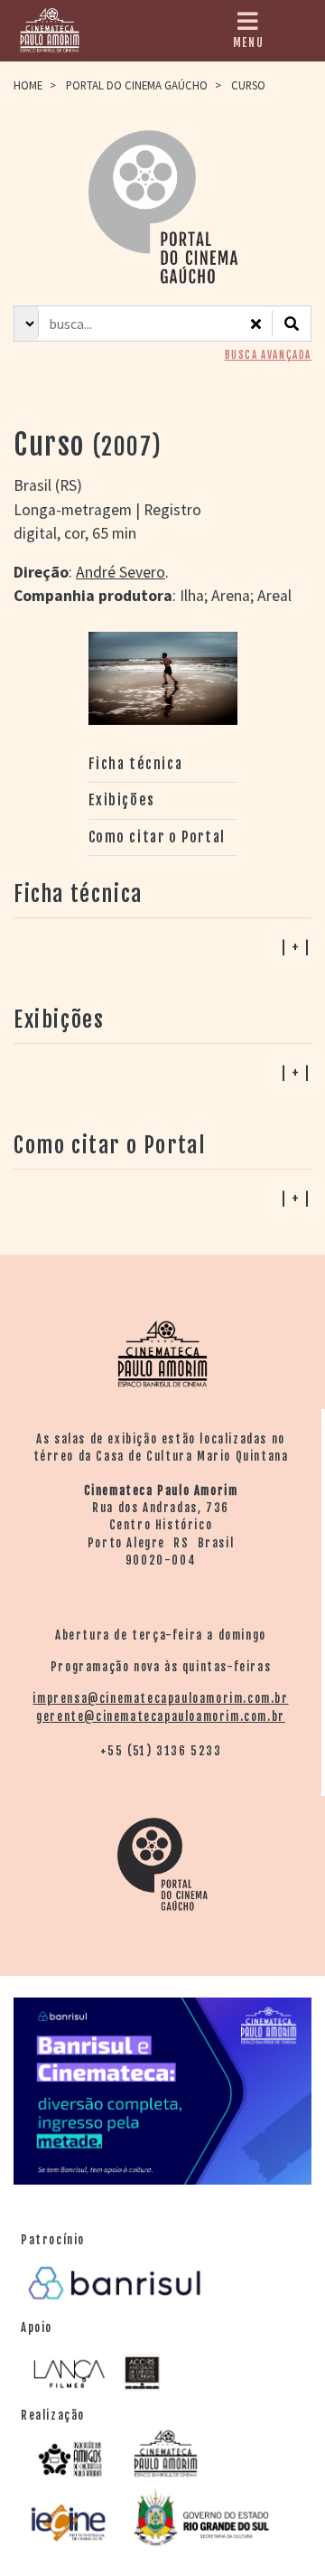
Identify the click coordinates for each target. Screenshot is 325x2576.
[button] (162, 1198)
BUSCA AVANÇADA (268, 355)
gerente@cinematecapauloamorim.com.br (161, 1716)
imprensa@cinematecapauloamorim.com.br (160, 1698)
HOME (28, 85)
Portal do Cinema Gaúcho (137, 85)
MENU (248, 42)
